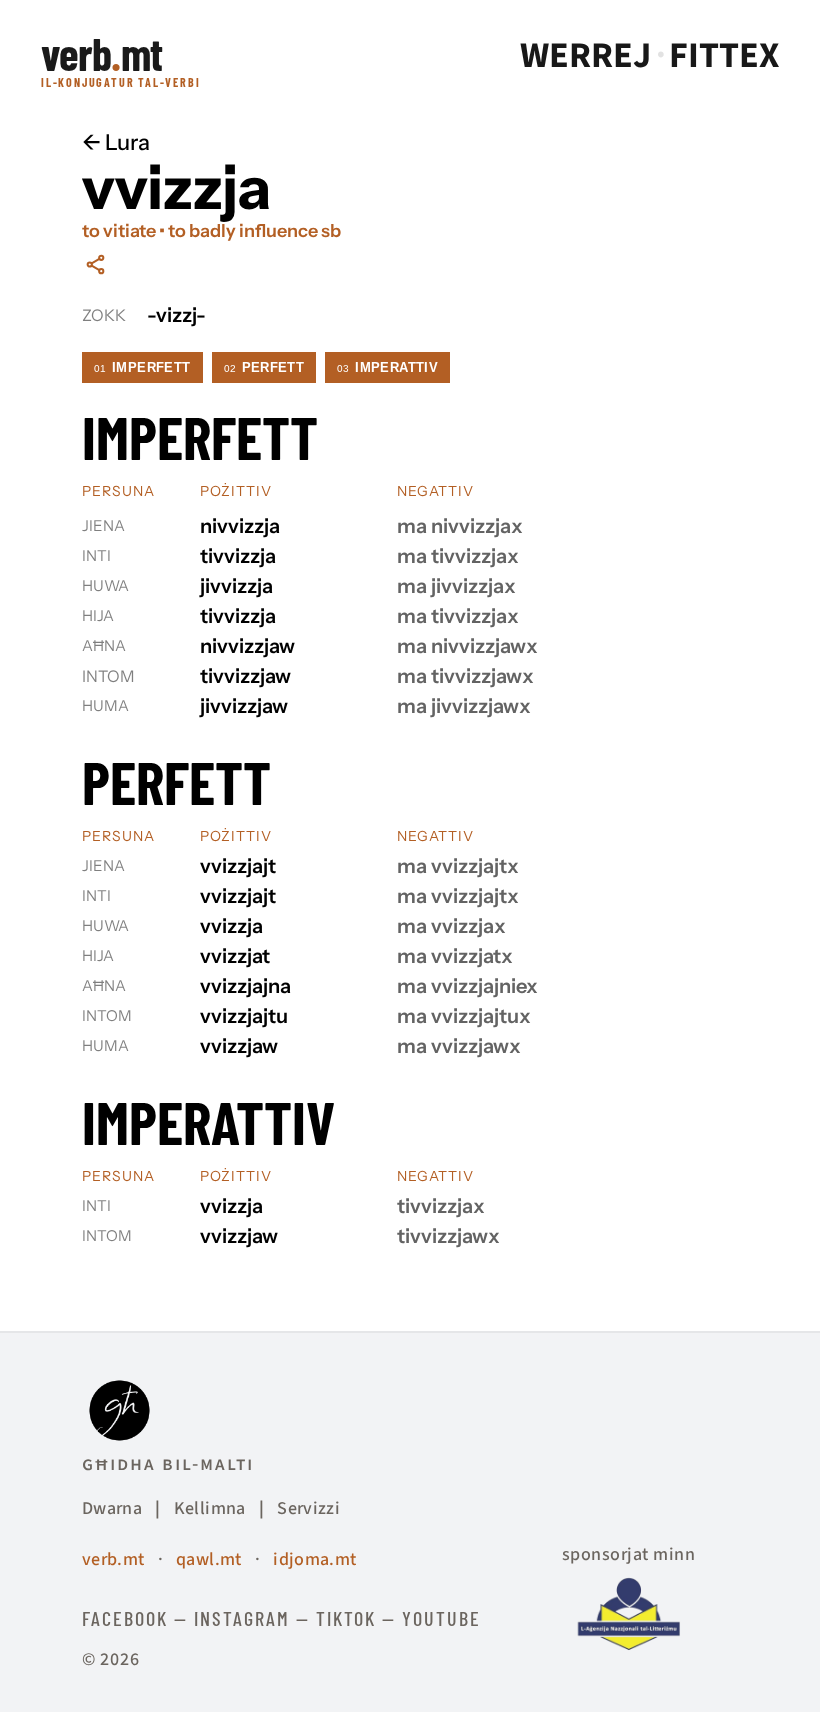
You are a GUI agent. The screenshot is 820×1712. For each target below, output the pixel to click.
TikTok (346, 1618)
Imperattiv (387, 367)
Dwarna (112, 1508)
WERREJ (585, 56)
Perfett (264, 367)
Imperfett (142, 367)
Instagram (242, 1618)
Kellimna (210, 1508)
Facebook (125, 1618)
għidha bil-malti (168, 1464)
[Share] (95, 264)
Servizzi (308, 1508)
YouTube (441, 1618)
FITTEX (724, 56)
